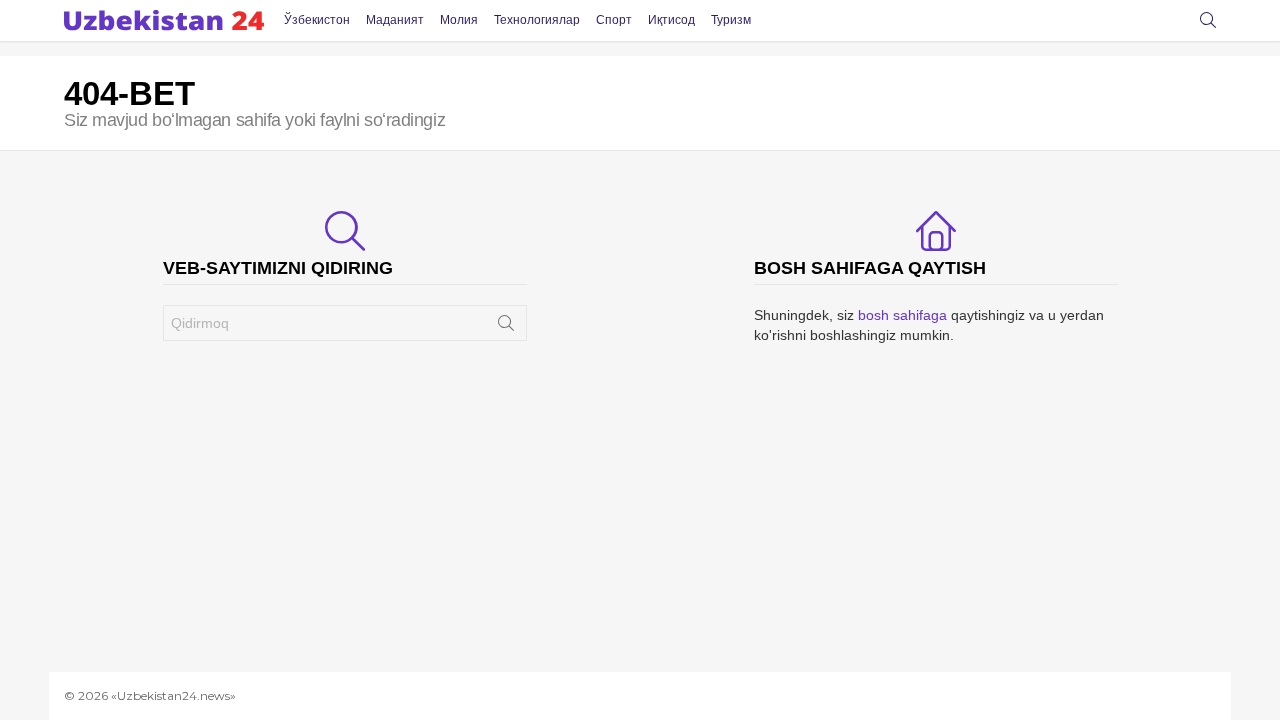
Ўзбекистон (317, 20)
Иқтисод (671, 20)
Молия (459, 20)
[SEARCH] (1208, 20)
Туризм (731, 20)
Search (506, 327)
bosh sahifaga (902, 315)
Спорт (614, 20)
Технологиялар (537, 20)
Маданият (395, 20)
